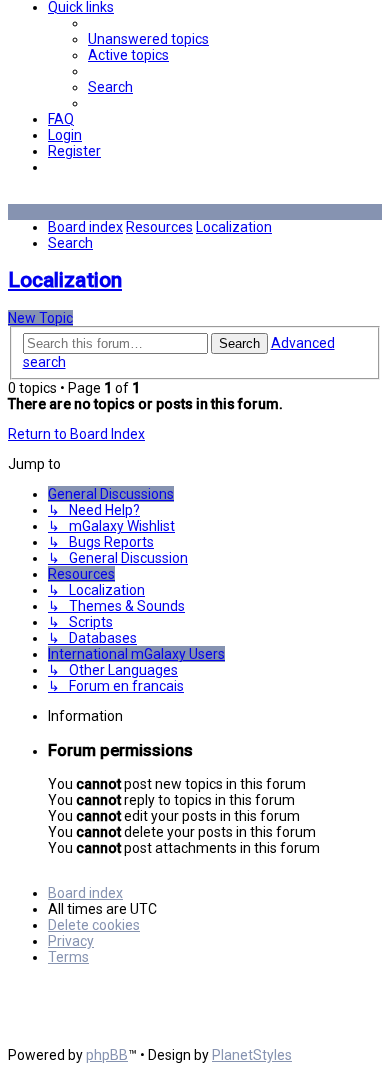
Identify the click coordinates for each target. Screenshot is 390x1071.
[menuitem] (148, 39)
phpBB (107, 1055)
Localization (65, 280)
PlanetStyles (252, 1055)
